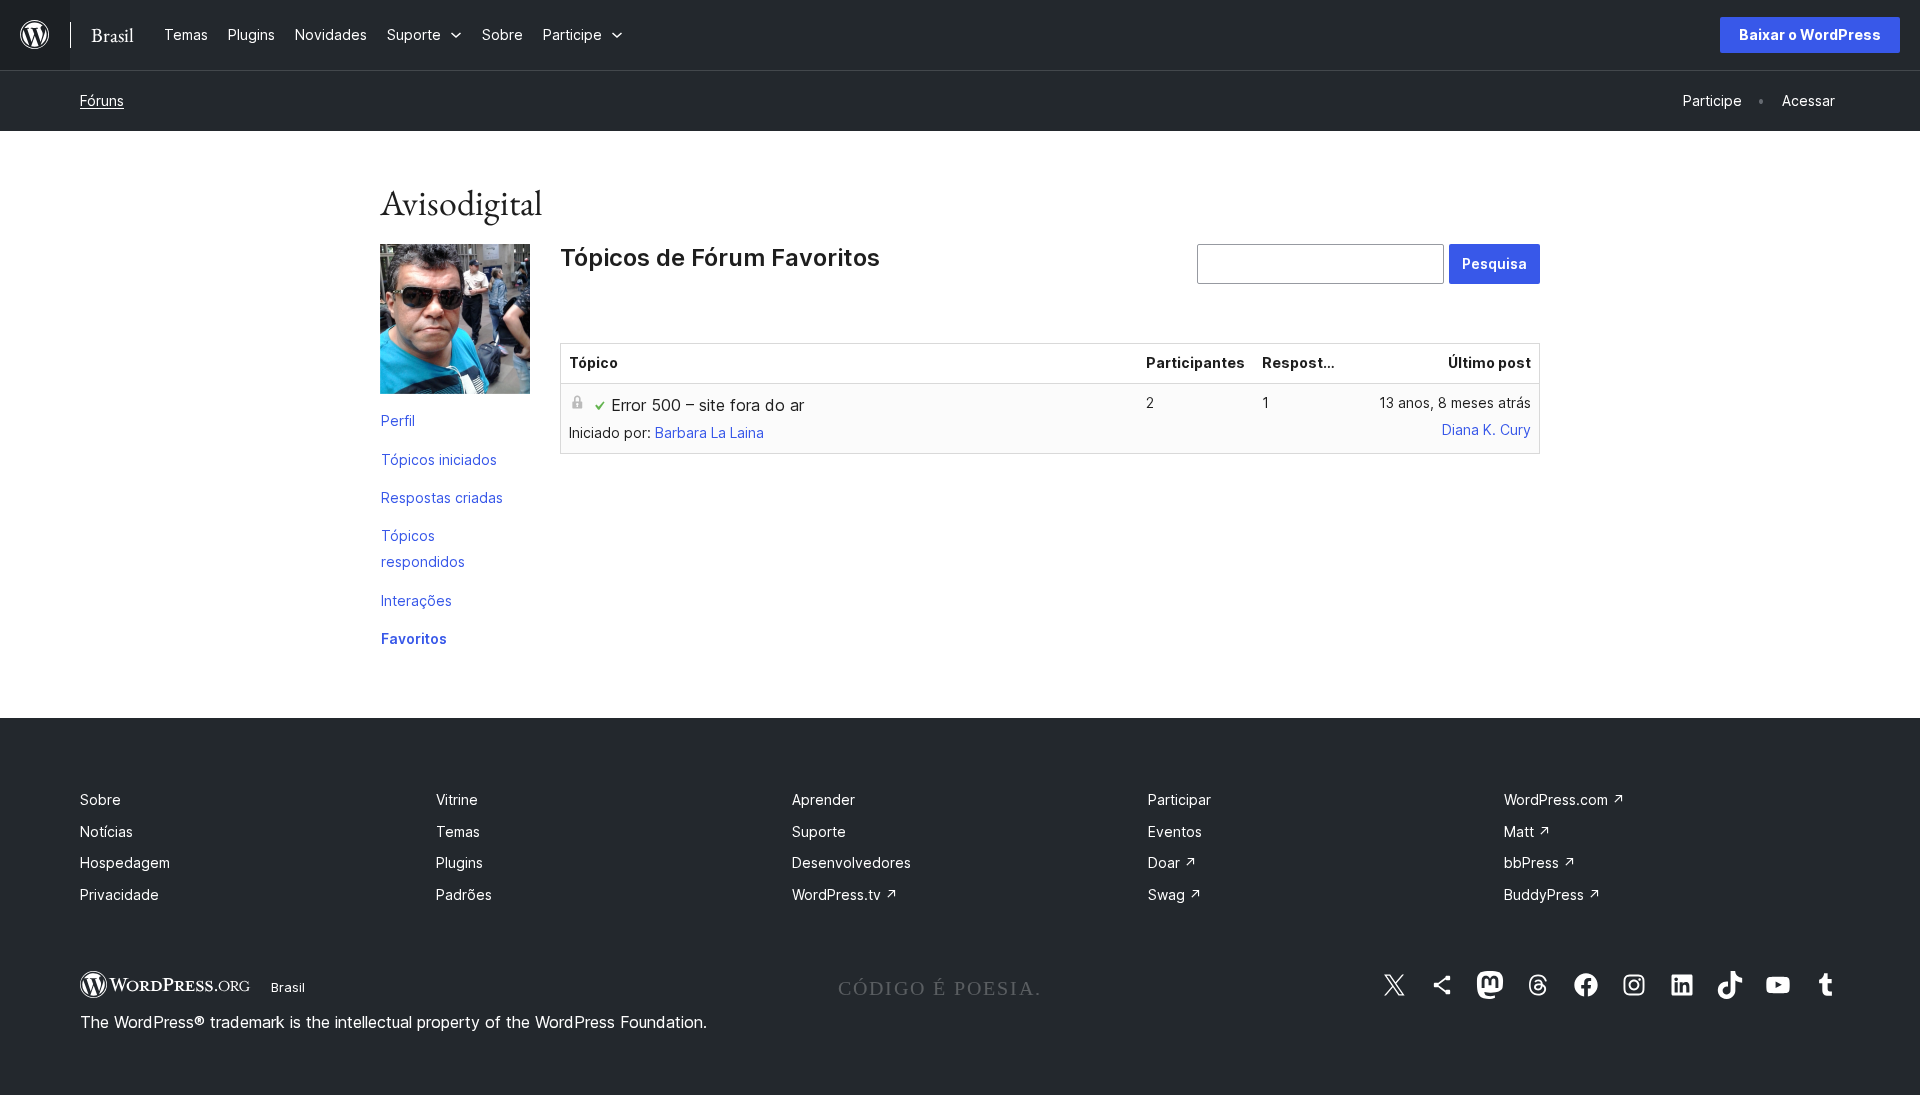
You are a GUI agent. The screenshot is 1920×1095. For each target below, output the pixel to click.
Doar (1172, 862)
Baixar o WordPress (1810, 34)
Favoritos (414, 638)
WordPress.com (1564, 799)
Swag (1175, 894)
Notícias (106, 831)
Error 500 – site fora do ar (707, 405)
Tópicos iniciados (439, 459)
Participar (1179, 799)
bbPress (1540, 862)
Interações (416, 600)
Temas (458, 831)
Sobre (100, 799)
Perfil (398, 420)
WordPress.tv (845, 894)
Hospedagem (125, 862)
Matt (1527, 831)
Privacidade (119, 894)
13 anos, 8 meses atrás (1455, 402)
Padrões (464, 894)
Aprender (823, 799)
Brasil (288, 987)
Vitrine (457, 799)
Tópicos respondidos (423, 548)
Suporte (819, 831)
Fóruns (102, 100)
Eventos (1175, 831)
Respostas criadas (442, 497)
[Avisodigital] (455, 323)
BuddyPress (1552, 894)
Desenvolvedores (851, 862)
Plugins (459, 862)
